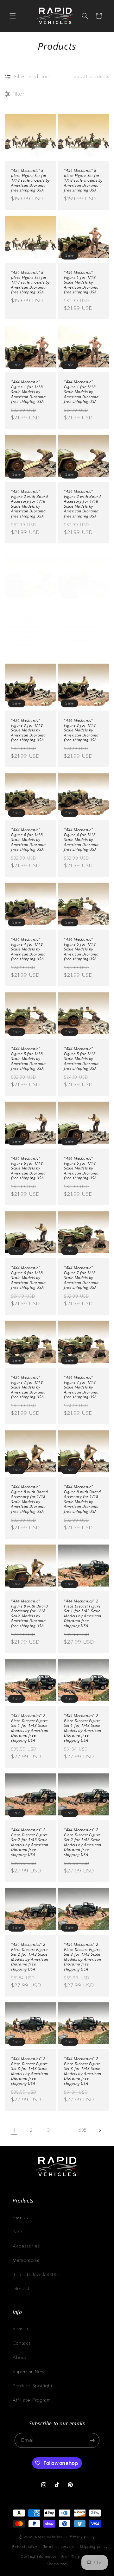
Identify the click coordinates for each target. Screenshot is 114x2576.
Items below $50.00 (35, 2275)
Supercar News (30, 2372)
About (20, 2357)
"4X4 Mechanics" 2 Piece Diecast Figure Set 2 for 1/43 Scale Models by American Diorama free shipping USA (30, 1842)
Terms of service (59, 2547)
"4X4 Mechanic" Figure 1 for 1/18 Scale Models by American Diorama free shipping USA (81, 282)
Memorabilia (26, 2260)
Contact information (39, 2557)
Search (20, 2329)
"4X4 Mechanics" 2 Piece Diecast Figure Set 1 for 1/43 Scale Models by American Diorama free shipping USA (83, 1614)
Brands (20, 2218)
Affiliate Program (32, 2400)
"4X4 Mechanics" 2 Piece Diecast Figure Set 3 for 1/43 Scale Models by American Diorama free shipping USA (83, 1957)
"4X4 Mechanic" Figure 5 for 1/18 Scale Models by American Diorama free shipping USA (81, 949)
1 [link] (14, 2130)
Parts (18, 2232)
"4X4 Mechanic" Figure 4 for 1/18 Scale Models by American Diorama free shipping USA (28, 840)
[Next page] (100, 2130)
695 (83, 2130)
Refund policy (25, 2547)
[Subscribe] (92, 2440)
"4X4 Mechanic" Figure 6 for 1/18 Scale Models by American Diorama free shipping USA (28, 1168)
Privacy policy (82, 2537)
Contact (22, 2343)
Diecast (21, 2289)
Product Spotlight (33, 2386)
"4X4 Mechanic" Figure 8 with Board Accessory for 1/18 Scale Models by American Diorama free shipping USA (29, 1499)
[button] (13, 16)
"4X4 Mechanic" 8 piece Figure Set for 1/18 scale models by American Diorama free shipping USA (31, 180)
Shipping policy (94, 2547)
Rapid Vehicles (49, 2537)
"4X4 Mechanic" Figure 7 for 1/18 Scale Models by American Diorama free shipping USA (81, 1278)
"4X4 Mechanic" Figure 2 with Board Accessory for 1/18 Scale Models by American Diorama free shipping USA (29, 504)
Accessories (26, 2246)
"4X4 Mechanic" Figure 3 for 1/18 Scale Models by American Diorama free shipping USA (81, 622)
